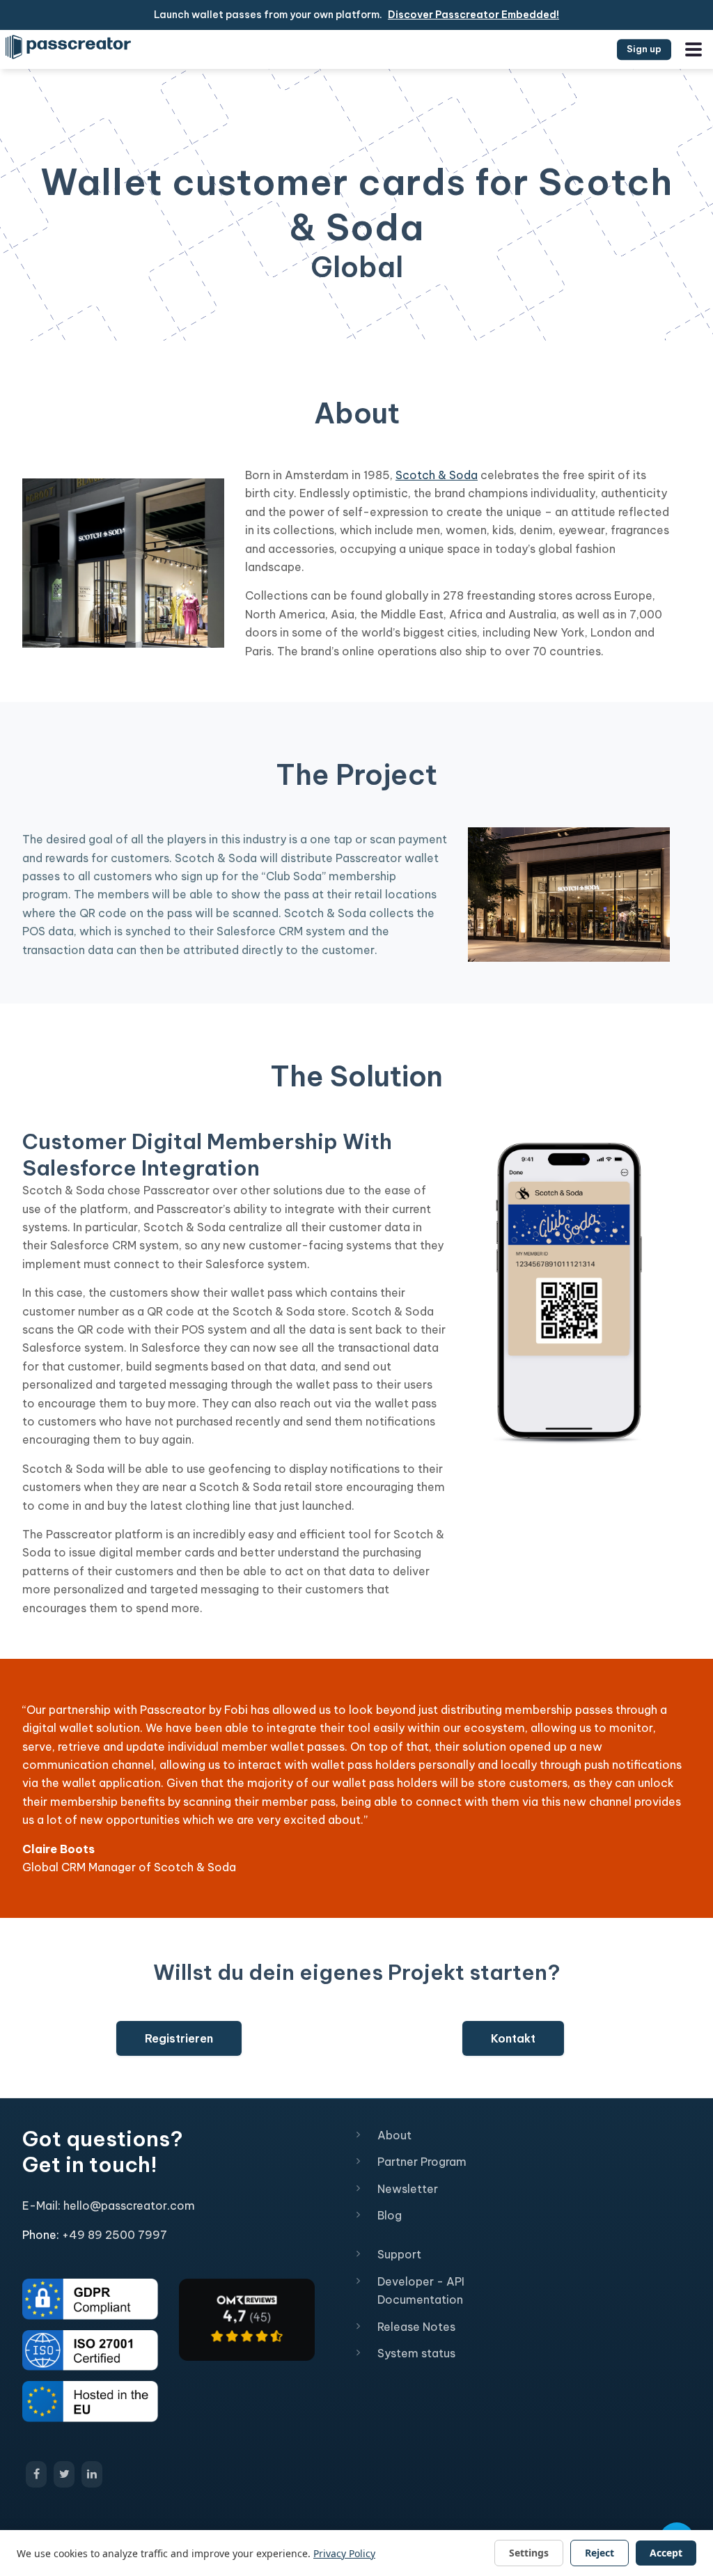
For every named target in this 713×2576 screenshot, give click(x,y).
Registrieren (179, 2038)
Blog (390, 2215)
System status (416, 2353)
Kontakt (513, 2038)
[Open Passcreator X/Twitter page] (64, 2474)
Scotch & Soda (437, 475)
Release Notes (416, 2327)
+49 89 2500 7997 (115, 2235)
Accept (666, 2553)
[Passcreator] (247, 2318)
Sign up (644, 49)
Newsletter (408, 2189)
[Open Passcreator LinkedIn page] (92, 2474)
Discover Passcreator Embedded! (473, 15)
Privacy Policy (344, 2553)
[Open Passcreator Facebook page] (36, 2474)
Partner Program (422, 2162)
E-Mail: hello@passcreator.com (109, 2206)
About (394, 2135)
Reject (600, 2553)
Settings (529, 2553)
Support (399, 2254)
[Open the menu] (694, 49)
